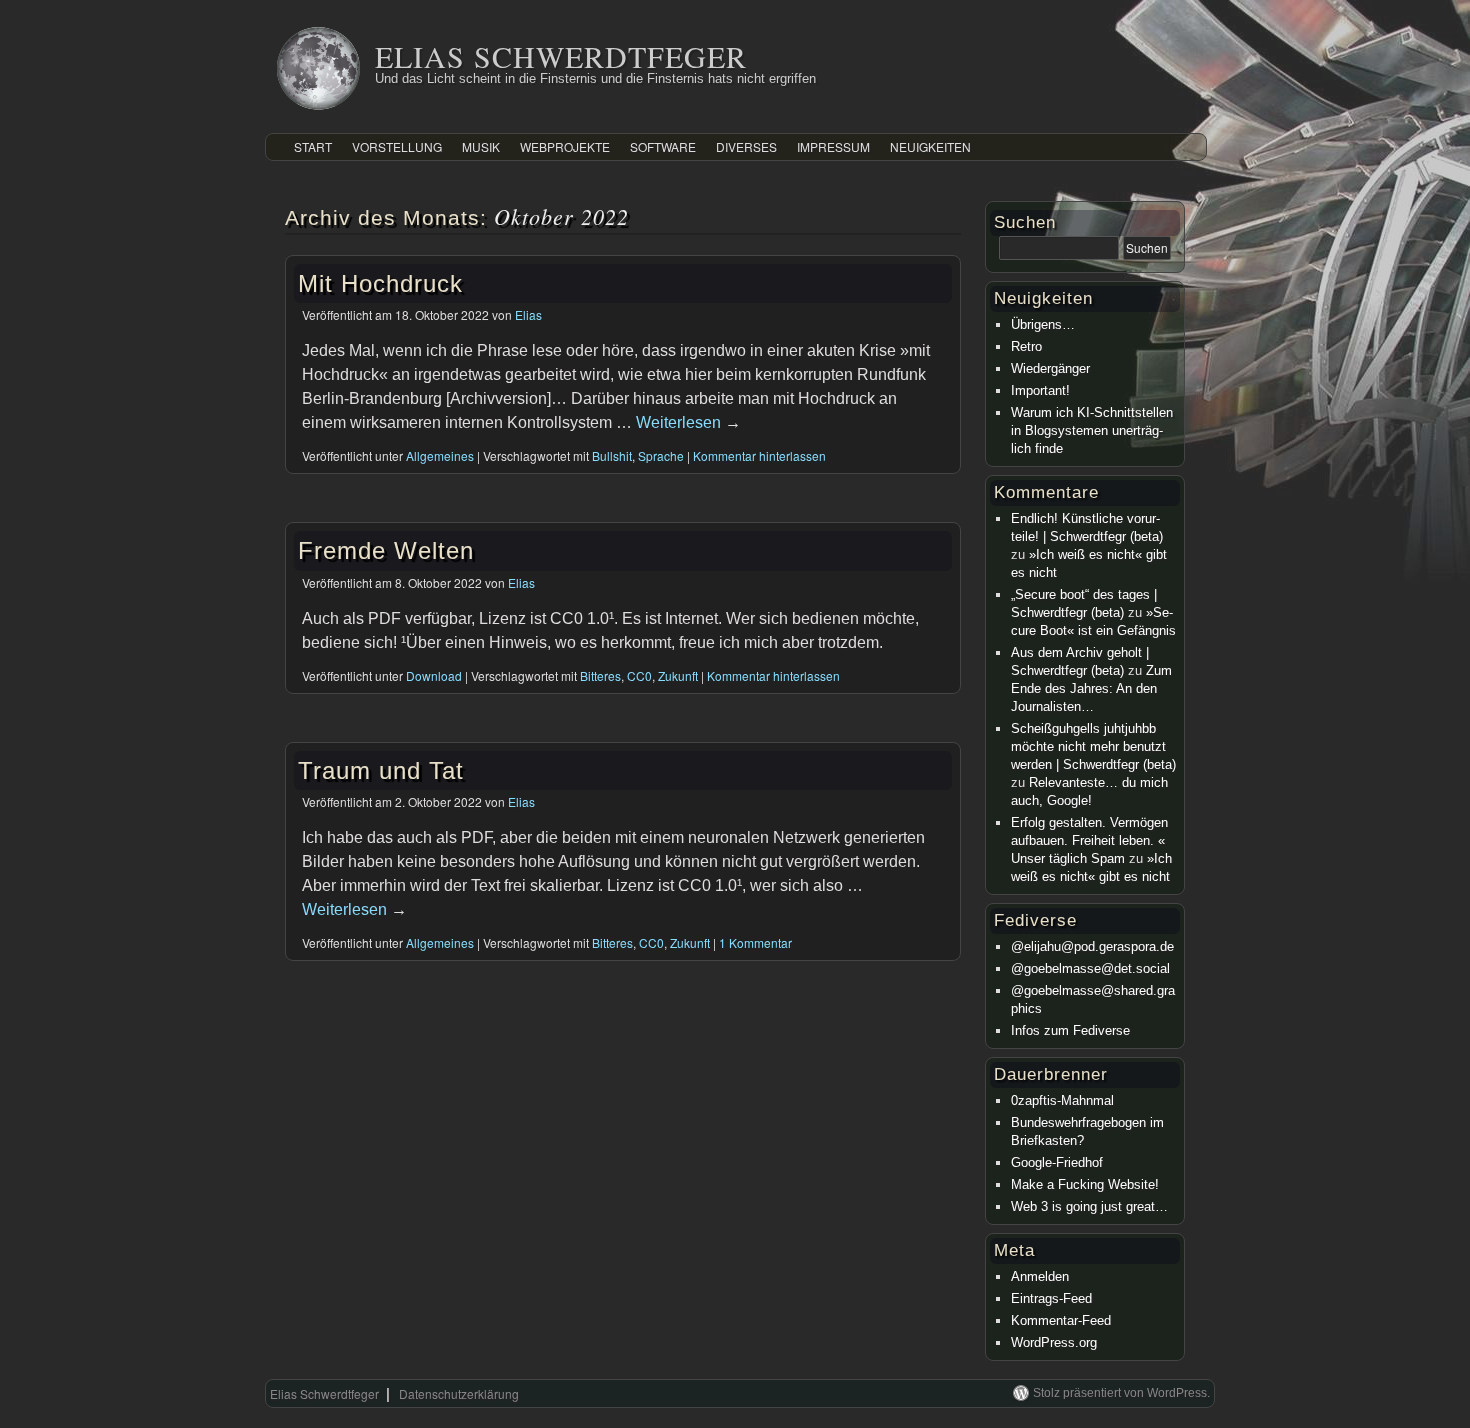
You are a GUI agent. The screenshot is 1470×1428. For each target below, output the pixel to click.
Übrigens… (1043, 324)
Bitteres (600, 675)
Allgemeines (440, 455)
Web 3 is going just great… (1089, 1206)
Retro (1026, 346)
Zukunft (678, 675)
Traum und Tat (381, 770)
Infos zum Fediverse (1070, 1030)
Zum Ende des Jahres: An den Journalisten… (1091, 688)
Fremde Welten (386, 550)
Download (434, 675)
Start (313, 146)
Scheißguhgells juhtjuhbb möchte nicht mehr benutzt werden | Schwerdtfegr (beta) (1093, 746)
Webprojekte (565, 146)
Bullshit (612, 455)
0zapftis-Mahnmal (1062, 1100)
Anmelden (1040, 1276)
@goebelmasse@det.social (1090, 968)
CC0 (639, 675)
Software (663, 146)
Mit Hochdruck (380, 283)
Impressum (833, 146)
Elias (528, 314)
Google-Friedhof (1057, 1162)
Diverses (746, 146)
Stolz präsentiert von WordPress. (1121, 1393)
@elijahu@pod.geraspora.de (1092, 946)
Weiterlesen (688, 422)
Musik (481, 146)
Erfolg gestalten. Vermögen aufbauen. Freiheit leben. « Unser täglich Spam (1089, 840)
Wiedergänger (1050, 368)
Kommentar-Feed (1061, 1320)
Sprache (661, 455)
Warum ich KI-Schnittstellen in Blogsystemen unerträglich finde (1092, 430)
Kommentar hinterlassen (759, 455)
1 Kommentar (755, 942)
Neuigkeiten (930, 146)
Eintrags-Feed (1051, 1298)
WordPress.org (1054, 1342)
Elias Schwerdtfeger (561, 56)
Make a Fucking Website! (1085, 1184)
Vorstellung (397, 146)
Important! (1040, 390)
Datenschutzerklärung (459, 1393)
